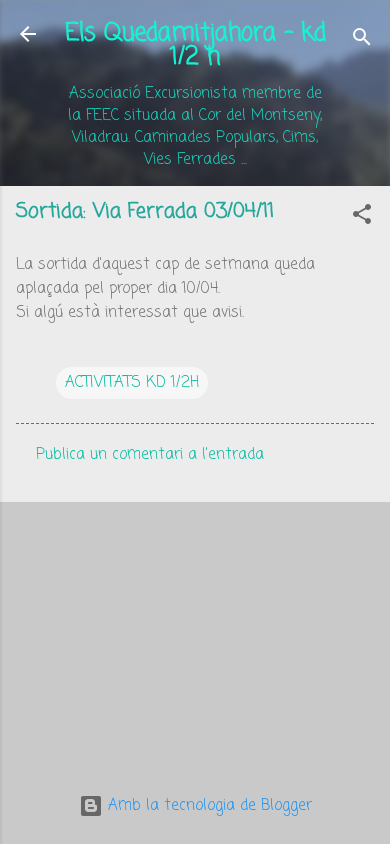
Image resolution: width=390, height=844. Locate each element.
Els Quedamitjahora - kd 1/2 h (195, 45)
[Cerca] (362, 40)
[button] (362, 218)
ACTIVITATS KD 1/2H (132, 383)
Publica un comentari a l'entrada (150, 455)
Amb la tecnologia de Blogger (207, 806)
